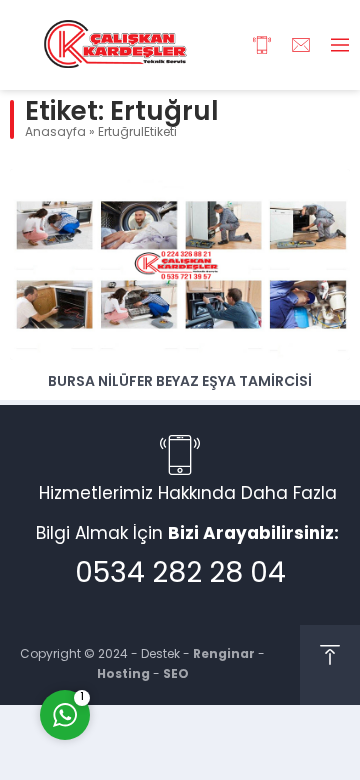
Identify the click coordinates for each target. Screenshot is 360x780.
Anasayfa (55, 133)
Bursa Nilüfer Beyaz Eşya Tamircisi (180, 382)
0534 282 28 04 (180, 575)
